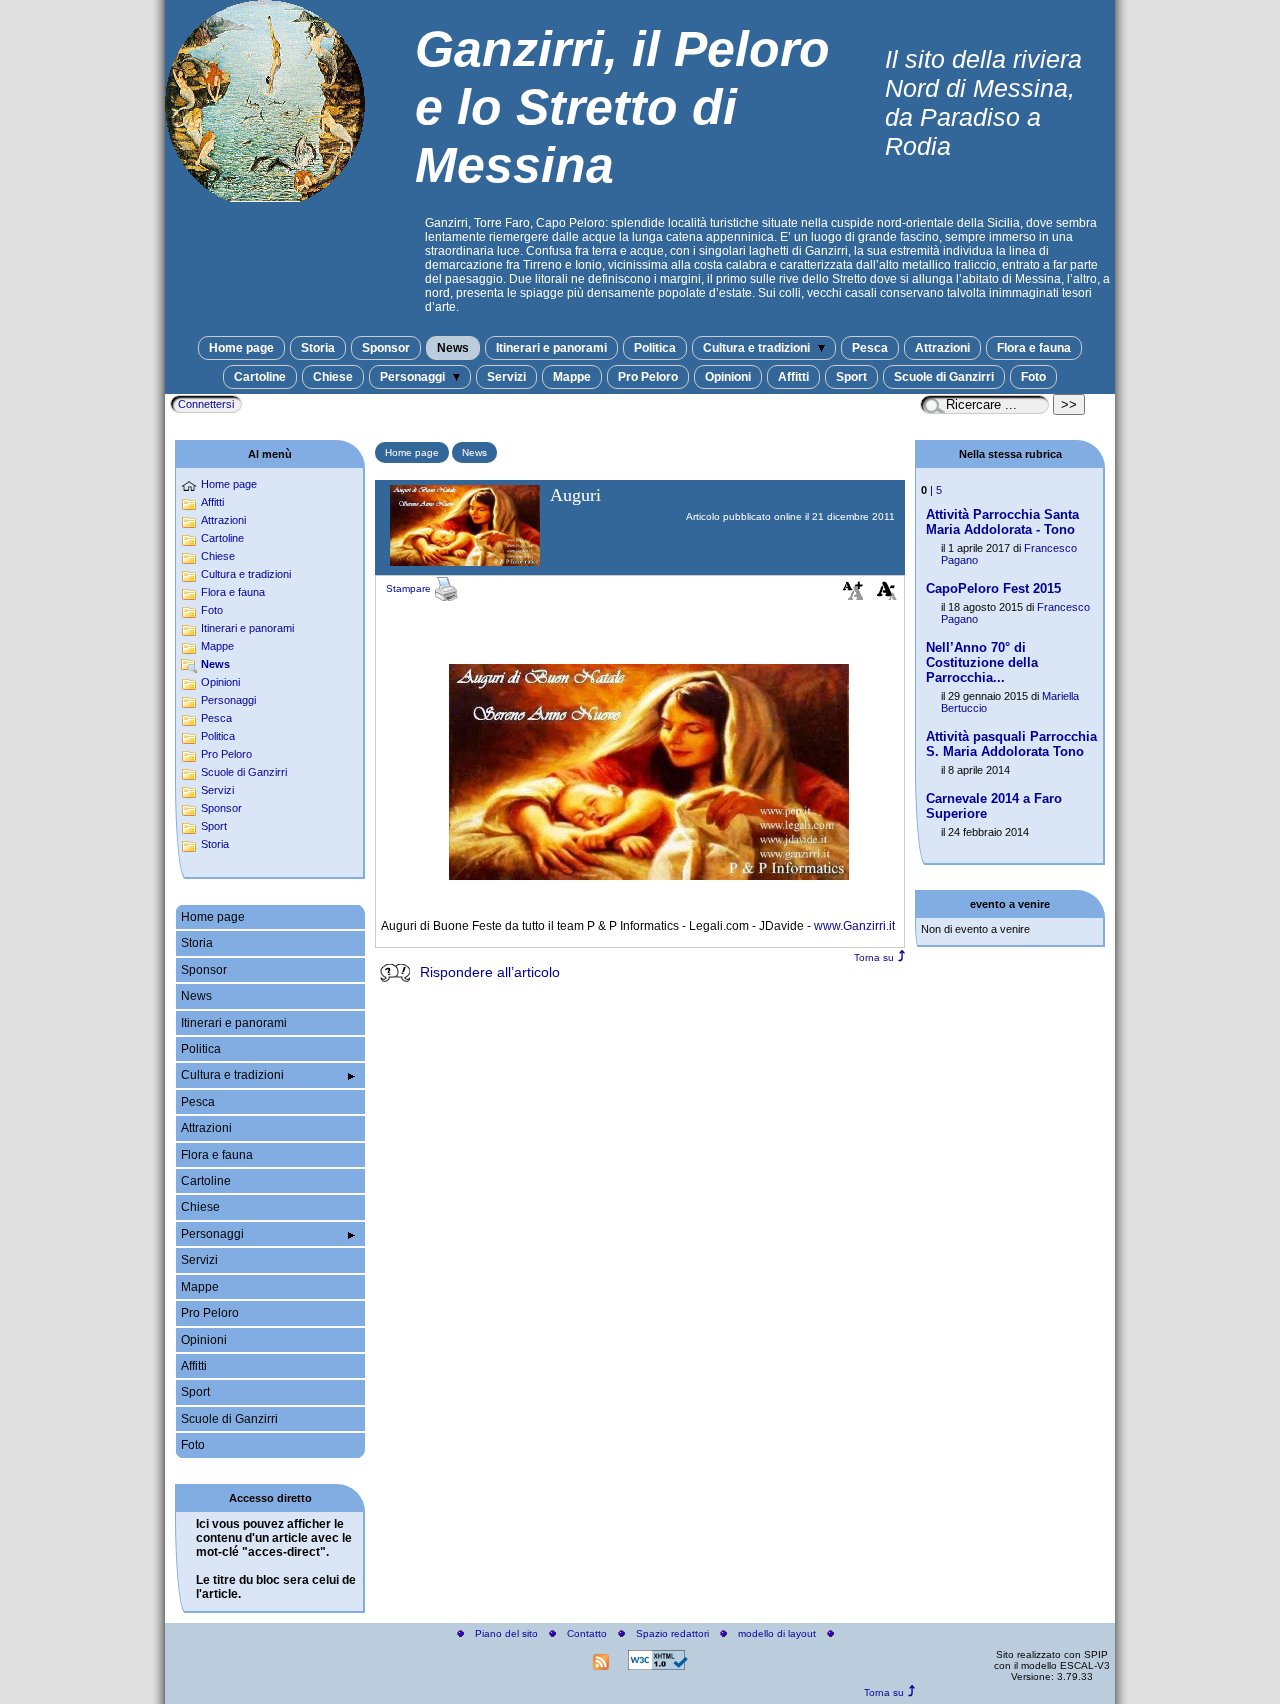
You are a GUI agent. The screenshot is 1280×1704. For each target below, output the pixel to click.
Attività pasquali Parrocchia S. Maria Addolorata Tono (1011, 744)
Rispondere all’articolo (490, 972)
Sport (851, 377)
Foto (1033, 377)
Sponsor (386, 348)
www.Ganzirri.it (854, 926)
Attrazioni (942, 348)
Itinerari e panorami (551, 348)
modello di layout (777, 1633)
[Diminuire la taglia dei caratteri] (887, 595)
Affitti (793, 377)
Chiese (333, 377)
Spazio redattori (672, 1633)
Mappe (572, 377)
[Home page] (265, 196)
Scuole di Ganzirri (944, 377)
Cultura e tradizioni (758, 348)
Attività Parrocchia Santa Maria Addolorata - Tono (1002, 522)
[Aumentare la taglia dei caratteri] (853, 595)
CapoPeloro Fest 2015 (993, 588)
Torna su (874, 957)
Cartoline (260, 377)
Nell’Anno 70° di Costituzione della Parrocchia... (982, 662)
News (453, 348)
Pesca (870, 348)
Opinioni (728, 377)
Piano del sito (506, 1633)
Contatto (587, 1633)
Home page (241, 348)
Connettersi (206, 404)
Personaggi (414, 377)
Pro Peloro (648, 377)
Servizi (506, 377)
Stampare (410, 588)
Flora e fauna (1034, 348)
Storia (318, 348)
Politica (655, 348)
